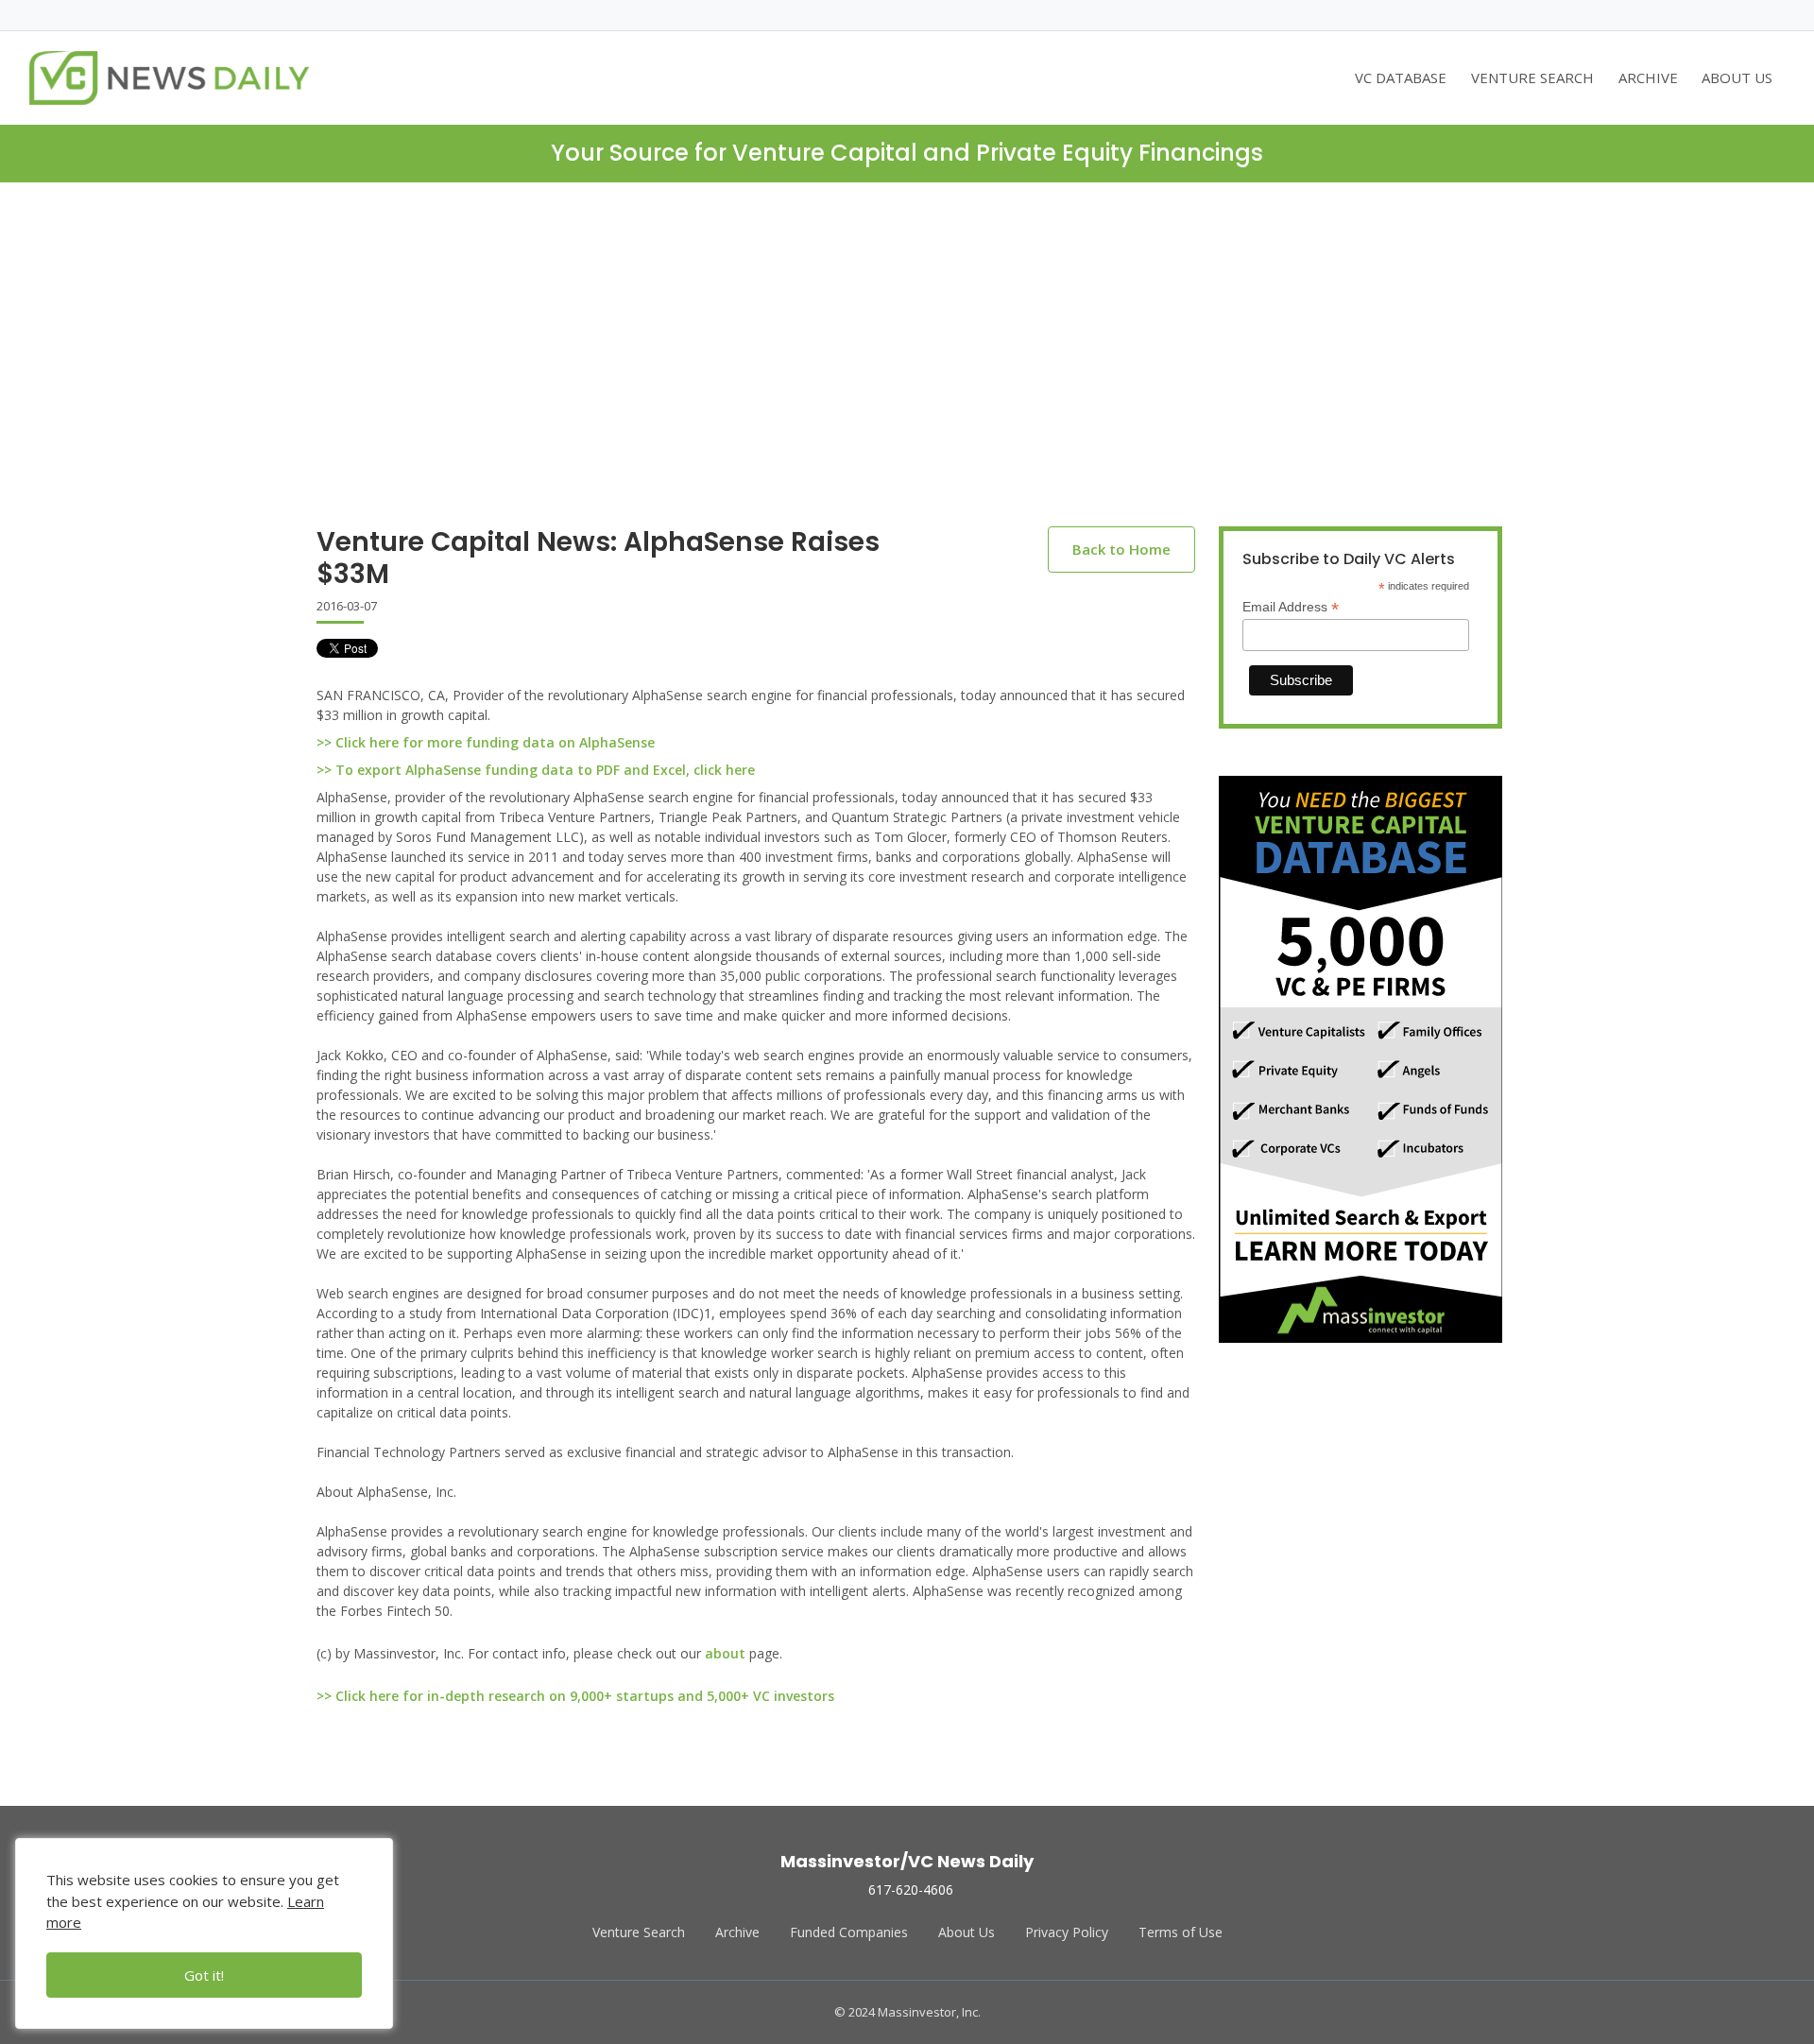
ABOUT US (1737, 77)
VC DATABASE (1401, 77)
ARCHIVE (1648, 77)
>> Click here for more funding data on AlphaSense (486, 742)
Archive (737, 1932)
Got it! (204, 1975)
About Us (967, 1932)
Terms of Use (1181, 1932)
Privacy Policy (1067, 1932)
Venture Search (639, 1932)
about (725, 1653)
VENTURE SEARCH (1532, 77)
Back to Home (1121, 549)
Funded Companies (849, 1932)
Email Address (1291, 607)
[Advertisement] (907, 369)
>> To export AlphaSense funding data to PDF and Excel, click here (536, 770)
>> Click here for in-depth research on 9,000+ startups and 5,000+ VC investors (575, 1696)
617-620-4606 (911, 1889)
